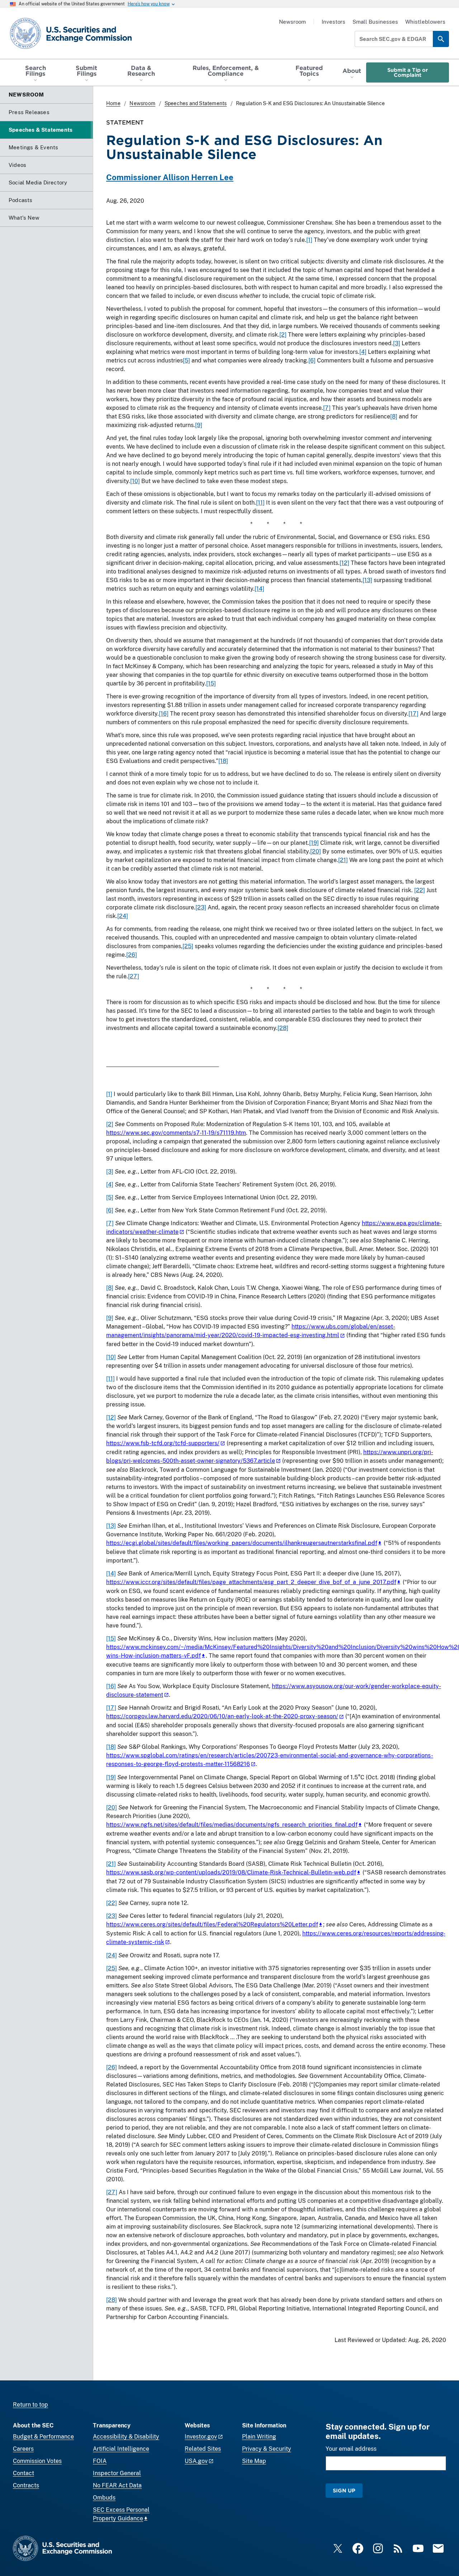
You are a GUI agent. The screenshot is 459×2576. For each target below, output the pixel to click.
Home (113, 103)
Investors (333, 22)
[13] (367, 580)
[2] (283, 335)
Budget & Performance (43, 2437)
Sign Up (344, 2490)
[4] (363, 352)
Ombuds (104, 2498)
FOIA (100, 2461)
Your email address (351, 2449)
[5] (186, 360)
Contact (23, 2473)
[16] (164, 714)
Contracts (26, 2485)
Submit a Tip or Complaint (408, 72)
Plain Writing (259, 2437)
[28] (283, 1028)
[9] (199, 425)
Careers (23, 2449)
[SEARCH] (441, 39)
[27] (134, 976)
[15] (211, 683)
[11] (260, 503)
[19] (314, 843)
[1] (309, 240)
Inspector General (117, 2473)
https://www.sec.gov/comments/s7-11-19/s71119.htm (176, 1133)
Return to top (30, 2405)
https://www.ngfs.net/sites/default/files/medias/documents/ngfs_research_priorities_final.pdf (232, 1825)
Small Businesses (375, 22)
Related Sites (203, 2449)
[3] (397, 343)
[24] (123, 916)
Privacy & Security (267, 2449)
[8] (394, 416)
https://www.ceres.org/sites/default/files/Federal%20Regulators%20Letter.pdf (212, 1924)
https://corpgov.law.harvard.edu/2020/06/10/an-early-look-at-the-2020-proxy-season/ (222, 1716)
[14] (259, 589)
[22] (420, 890)
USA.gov (196, 2461)
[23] (201, 907)
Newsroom (292, 22)
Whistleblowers (425, 22)
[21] (343, 860)
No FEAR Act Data (117, 2485)
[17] (413, 714)
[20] (316, 851)
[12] (344, 563)
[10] (135, 481)
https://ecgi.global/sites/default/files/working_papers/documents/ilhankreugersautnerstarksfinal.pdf (242, 1543)
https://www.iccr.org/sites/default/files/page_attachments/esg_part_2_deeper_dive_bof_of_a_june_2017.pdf (251, 1582)
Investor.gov (201, 2437)
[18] (223, 761)
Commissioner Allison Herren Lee (170, 177)
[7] (327, 408)
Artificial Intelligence (121, 2449)
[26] (132, 955)
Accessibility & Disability (126, 2437)
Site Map (254, 2461)
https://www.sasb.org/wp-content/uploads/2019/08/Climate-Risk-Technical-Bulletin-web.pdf (231, 1872)
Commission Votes (37, 2461)
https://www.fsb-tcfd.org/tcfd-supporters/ (163, 1443)
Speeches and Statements (196, 103)
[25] (188, 946)
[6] (312, 360)
